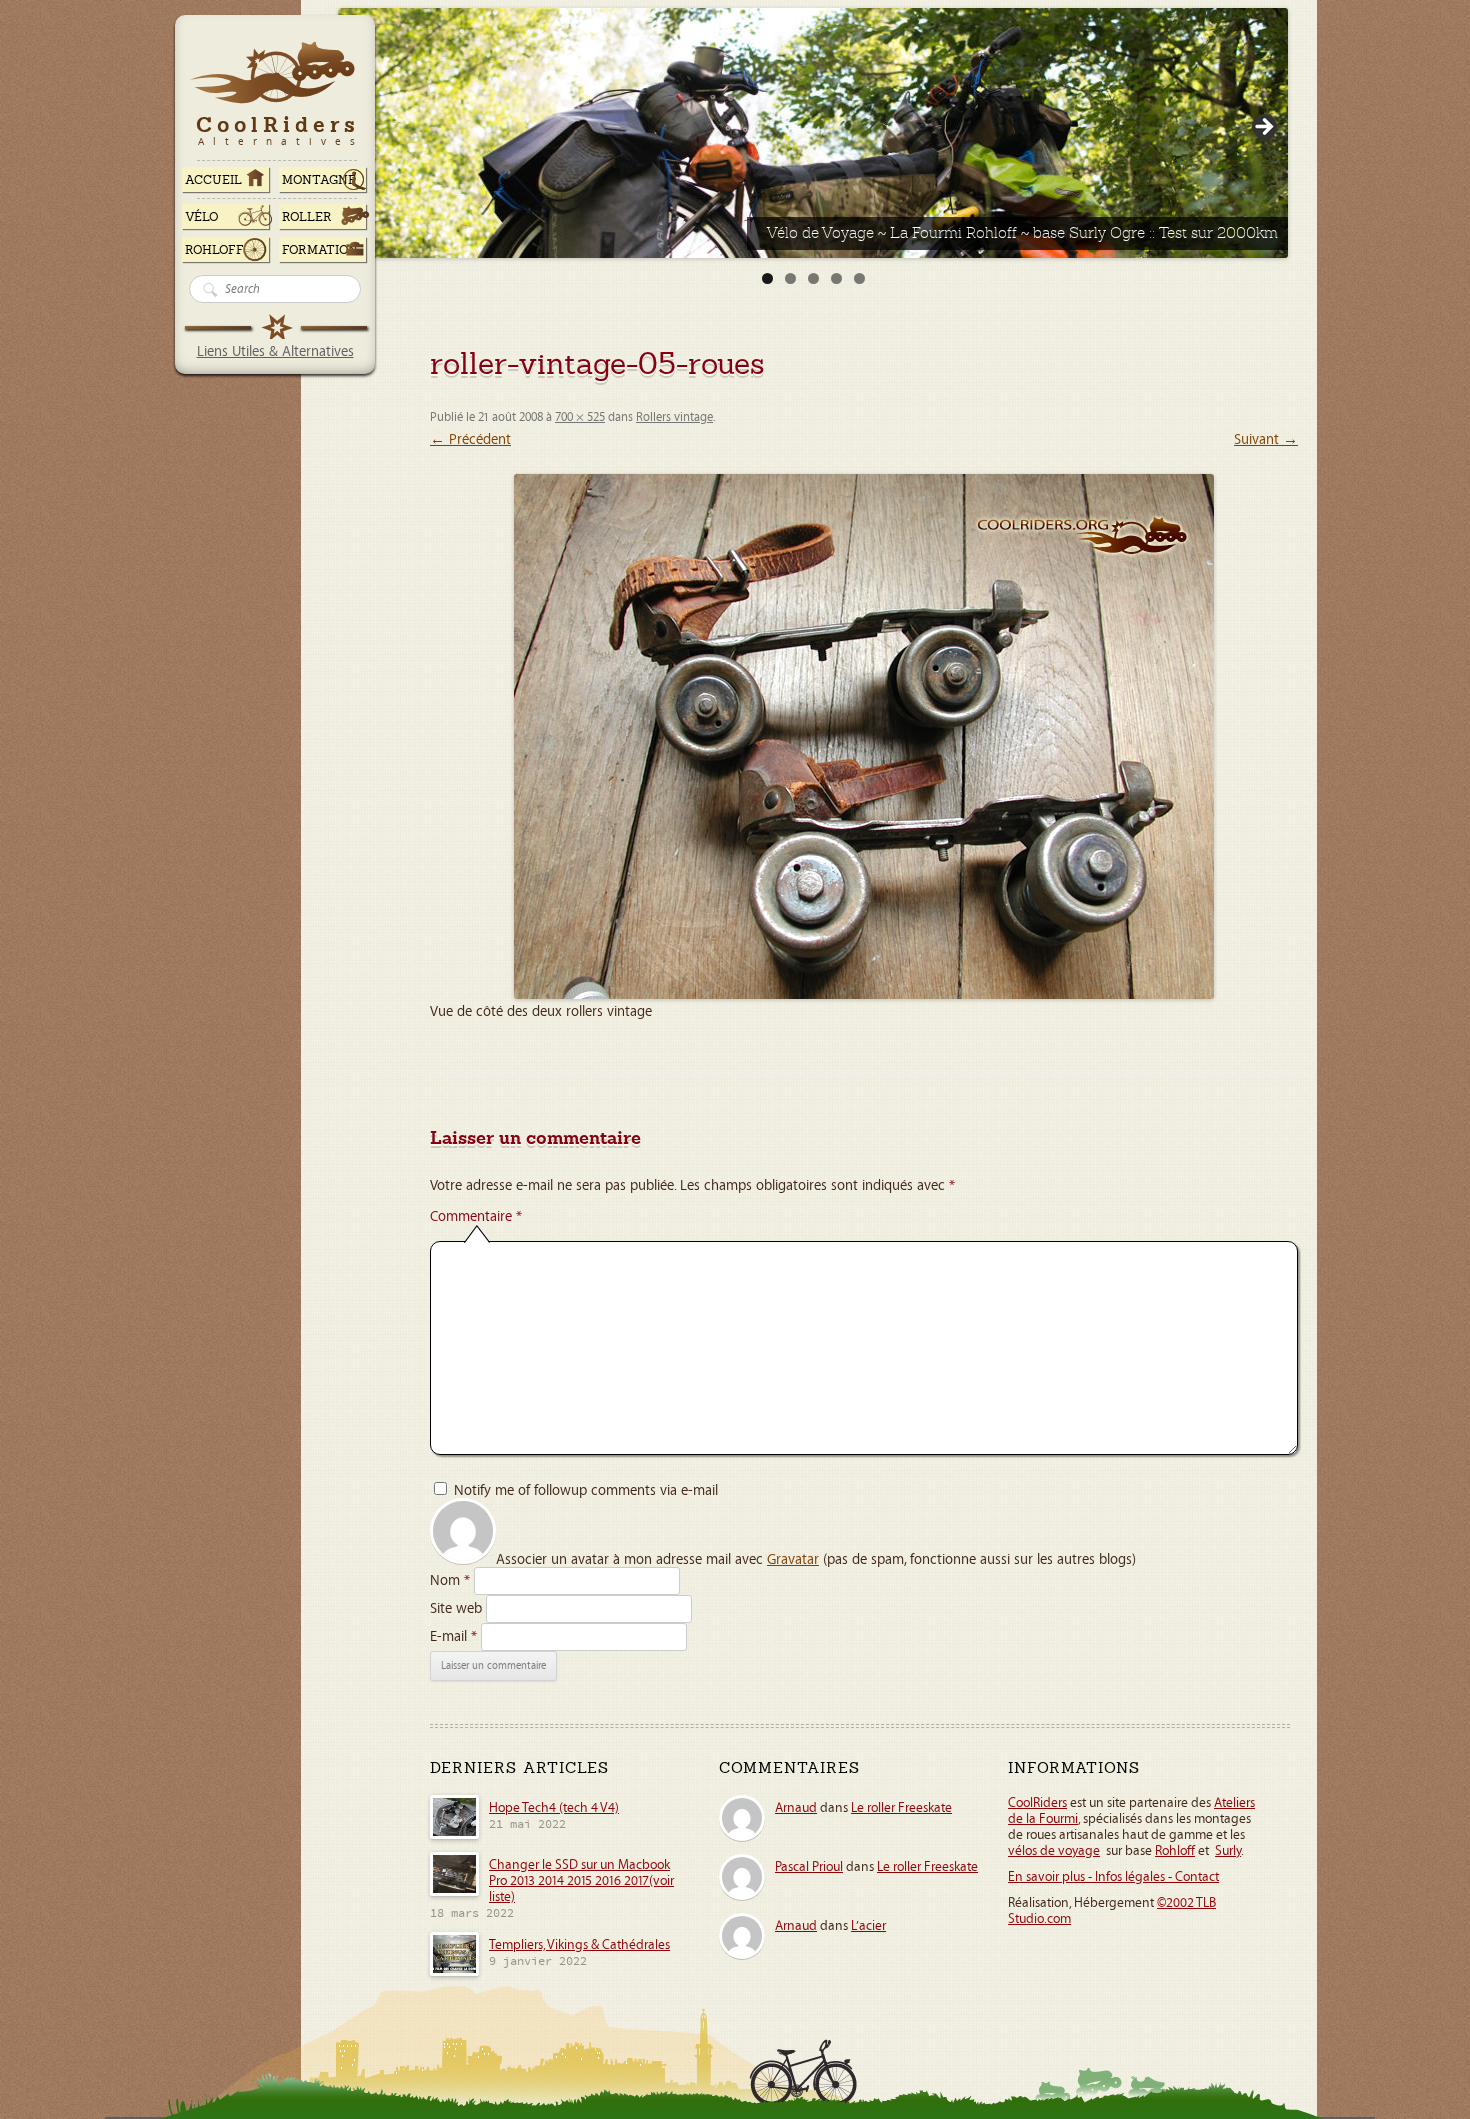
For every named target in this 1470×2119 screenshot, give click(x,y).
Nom (450, 1580)
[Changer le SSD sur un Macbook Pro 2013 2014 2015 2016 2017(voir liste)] (454, 1893)
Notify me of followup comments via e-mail (586, 1490)
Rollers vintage (674, 417)
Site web (456, 1608)
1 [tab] (767, 278)
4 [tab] (836, 278)
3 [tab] (813, 278)
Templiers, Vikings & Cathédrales (579, 1945)
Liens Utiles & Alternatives (275, 351)
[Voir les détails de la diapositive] (813, 133)
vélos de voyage (1054, 1851)
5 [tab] (859, 278)
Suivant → (1266, 439)
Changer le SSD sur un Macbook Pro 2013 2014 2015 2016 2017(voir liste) (581, 1881)
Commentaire (476, 1216)
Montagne (319, 180)
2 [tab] (790, 278)
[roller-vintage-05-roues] (864, 736)
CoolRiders (1037, 1803)
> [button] (1263, 128)
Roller (307, 217)
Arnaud (796, 1808)
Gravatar (793, 1559)
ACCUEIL (213, 180)
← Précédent (470, 439)
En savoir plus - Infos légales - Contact (1113, 1877)
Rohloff (214, 250)
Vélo (202, 217)
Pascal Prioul (809, 1867)
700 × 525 (580, 417)
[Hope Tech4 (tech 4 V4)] (454, 1836)
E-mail (453, 1636)
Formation (320, 250)
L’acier (868, 1926)
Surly (1228, 1851)
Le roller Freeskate (901, 1808)
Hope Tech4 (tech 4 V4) (554, 1808)
